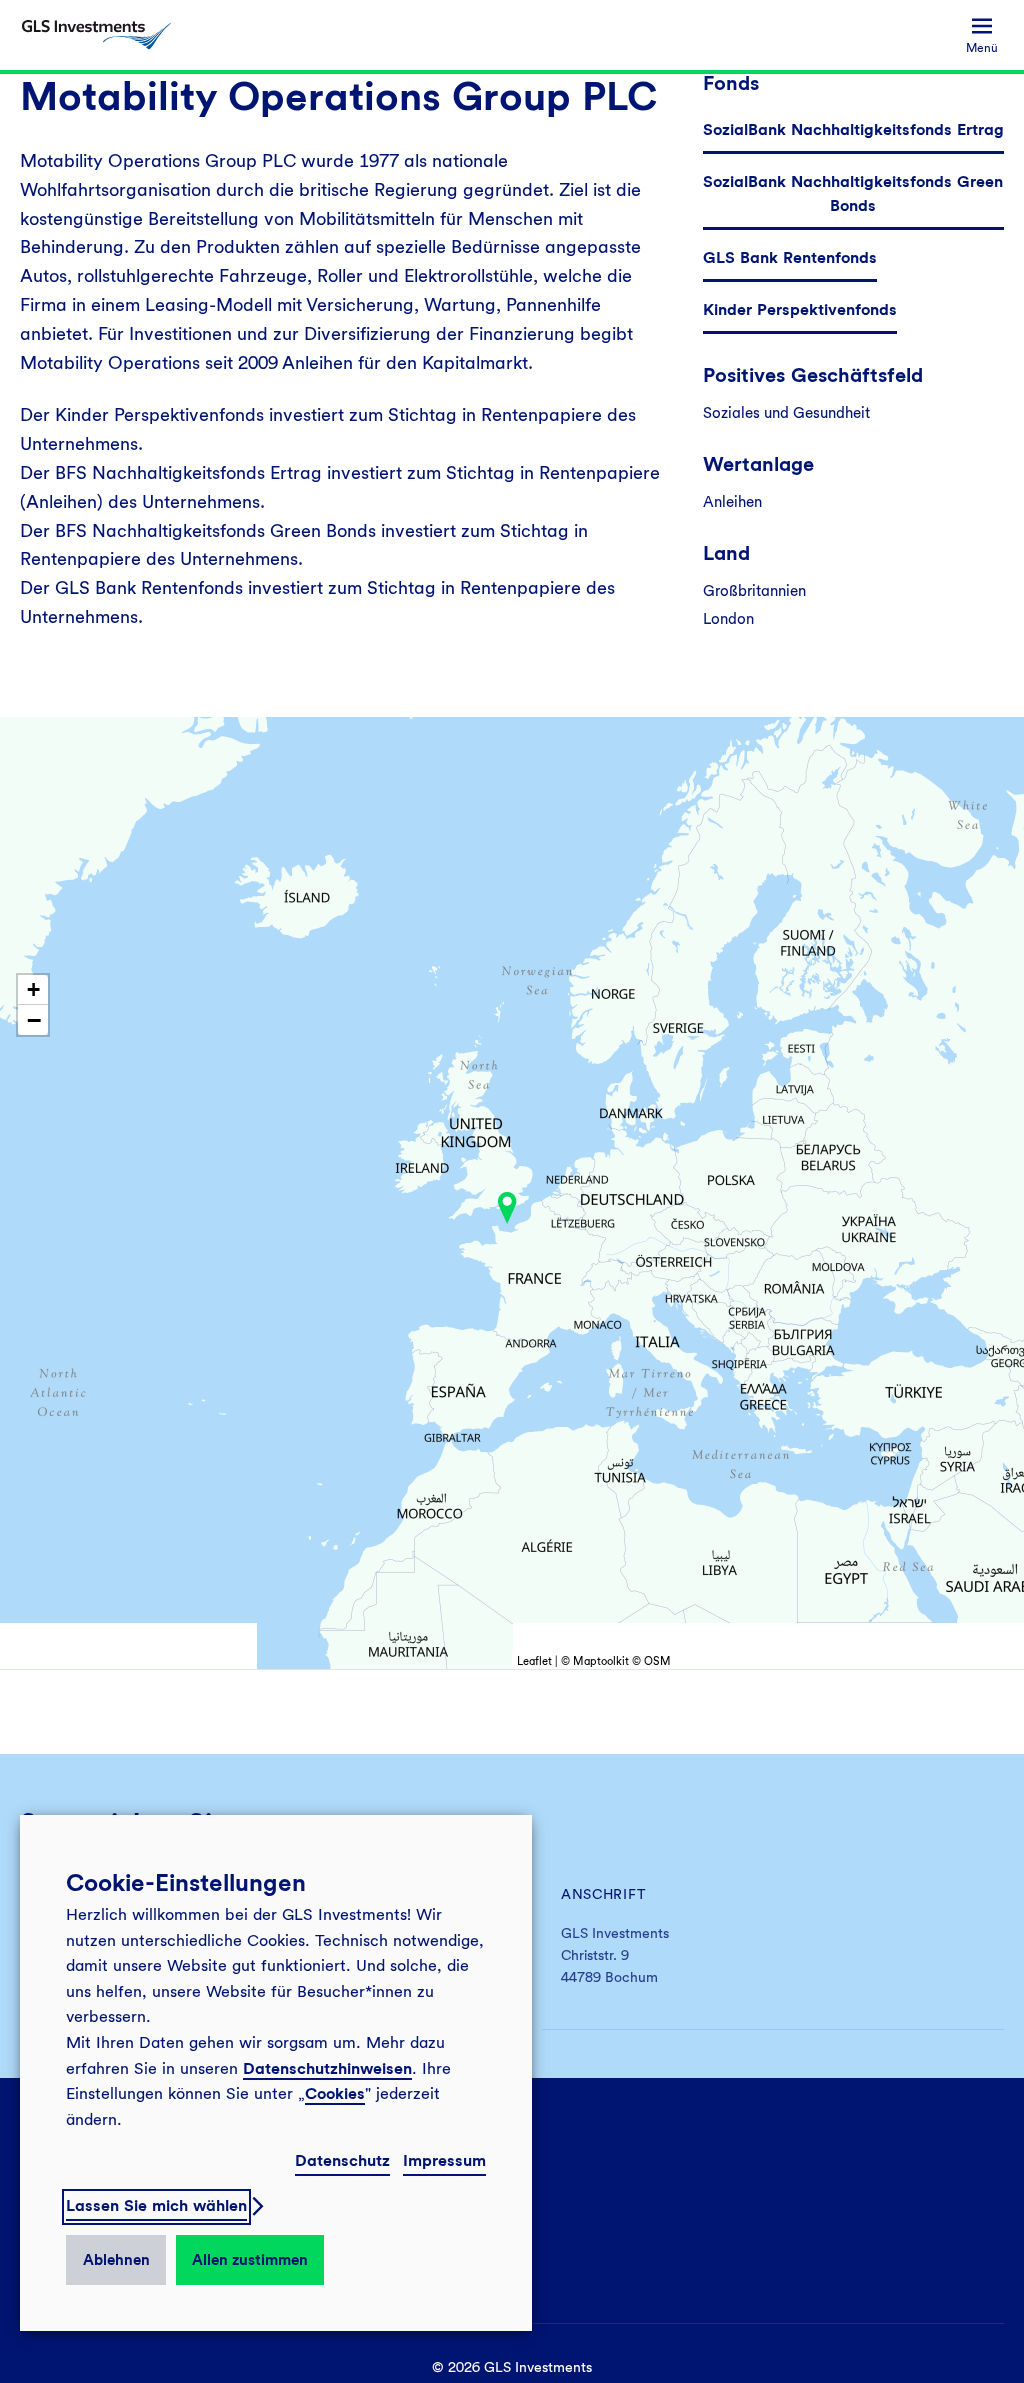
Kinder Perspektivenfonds (800, 309)
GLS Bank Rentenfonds (790, 257)
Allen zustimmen (250, 2260)
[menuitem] (982, 35)
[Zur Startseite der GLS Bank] (96, 35)
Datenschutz (342, 2160)
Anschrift (603, 1894)
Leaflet (534, 1661)
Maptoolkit (601, 1661)
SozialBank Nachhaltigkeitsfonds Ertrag (853, 129)
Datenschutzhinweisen (327, 2068)
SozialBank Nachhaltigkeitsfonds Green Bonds (853, 193)
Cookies (335, 2093)
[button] (507, 1208)
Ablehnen (116, 2260)
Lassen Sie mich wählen (156, 2205)
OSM (657, 1661)
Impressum (444, 2160)
